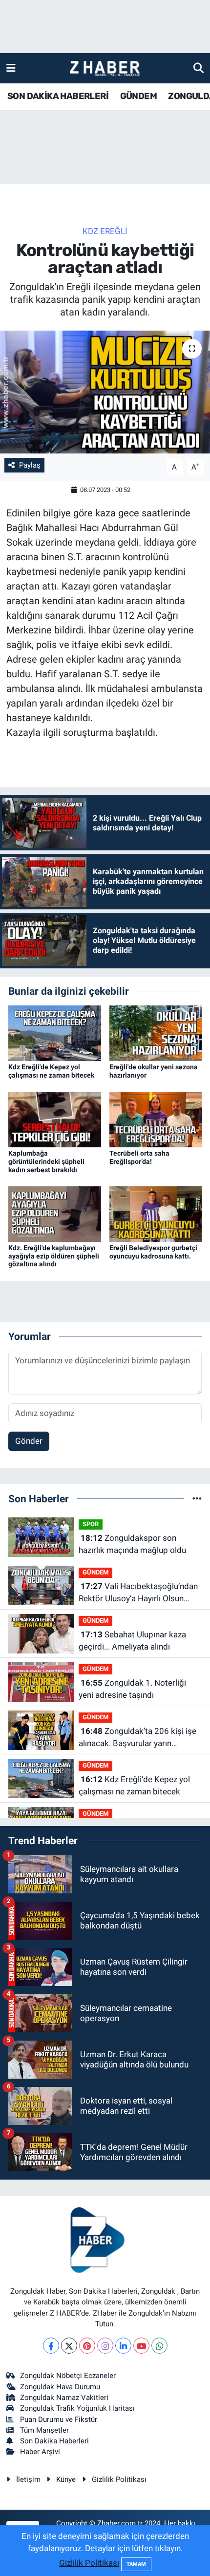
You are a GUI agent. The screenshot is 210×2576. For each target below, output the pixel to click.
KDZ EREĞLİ (105, 231)
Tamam (136, 2564)
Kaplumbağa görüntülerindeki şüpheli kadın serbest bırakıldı (46, 1161)
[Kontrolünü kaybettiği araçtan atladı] (105, 392)
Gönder (29, 1441)
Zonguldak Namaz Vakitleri (64, 2398)
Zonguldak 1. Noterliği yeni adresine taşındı (132, 1689)
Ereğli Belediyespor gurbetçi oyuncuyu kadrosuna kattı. (153, 1252)
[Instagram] (105, 2346)
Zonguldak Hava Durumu (60, 2387)
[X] (69, 2346)
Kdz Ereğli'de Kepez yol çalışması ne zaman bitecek (51, 1071)
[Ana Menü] (11, 68)
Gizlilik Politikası (119, 2479)
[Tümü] (197, 1498)
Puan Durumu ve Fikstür (59, 2419)
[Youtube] (141, 2346)
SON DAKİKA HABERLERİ (58, 96)
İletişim (28, 2479)
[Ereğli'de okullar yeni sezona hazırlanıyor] (156, 1032)
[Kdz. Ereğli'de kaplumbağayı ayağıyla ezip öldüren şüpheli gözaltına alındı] (55, 1213)
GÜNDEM (138, 96)
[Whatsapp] (159, 2346)
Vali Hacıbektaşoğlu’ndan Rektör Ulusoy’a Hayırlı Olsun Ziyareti (138, 1593)
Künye (66, 2479)
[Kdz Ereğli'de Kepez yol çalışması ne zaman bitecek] (55, 1032)
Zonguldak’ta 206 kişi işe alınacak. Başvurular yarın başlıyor (137, 1738)
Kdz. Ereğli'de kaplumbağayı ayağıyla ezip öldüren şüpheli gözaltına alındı (54, 1256)
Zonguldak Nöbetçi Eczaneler (68, 2376)
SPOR (91, 1524)
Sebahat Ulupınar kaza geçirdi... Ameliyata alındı (132, 1641)
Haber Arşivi (40, 2452)
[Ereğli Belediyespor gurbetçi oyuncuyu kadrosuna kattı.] (156, 1213)
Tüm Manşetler (44, 2430)
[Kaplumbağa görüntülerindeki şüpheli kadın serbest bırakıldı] (55, 1119)
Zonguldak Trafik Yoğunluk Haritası (77, 2408)
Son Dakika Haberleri (54, 2441)
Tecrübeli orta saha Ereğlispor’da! (139, 1157)
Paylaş (30, 465)
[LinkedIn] (123, 2346)
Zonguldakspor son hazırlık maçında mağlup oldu (132, 1544)
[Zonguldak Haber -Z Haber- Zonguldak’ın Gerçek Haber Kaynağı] (105, 69)
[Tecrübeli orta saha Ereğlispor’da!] (156, 1119)
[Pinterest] (87, 2346)
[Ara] (199, 68)
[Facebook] (51, 2346)
